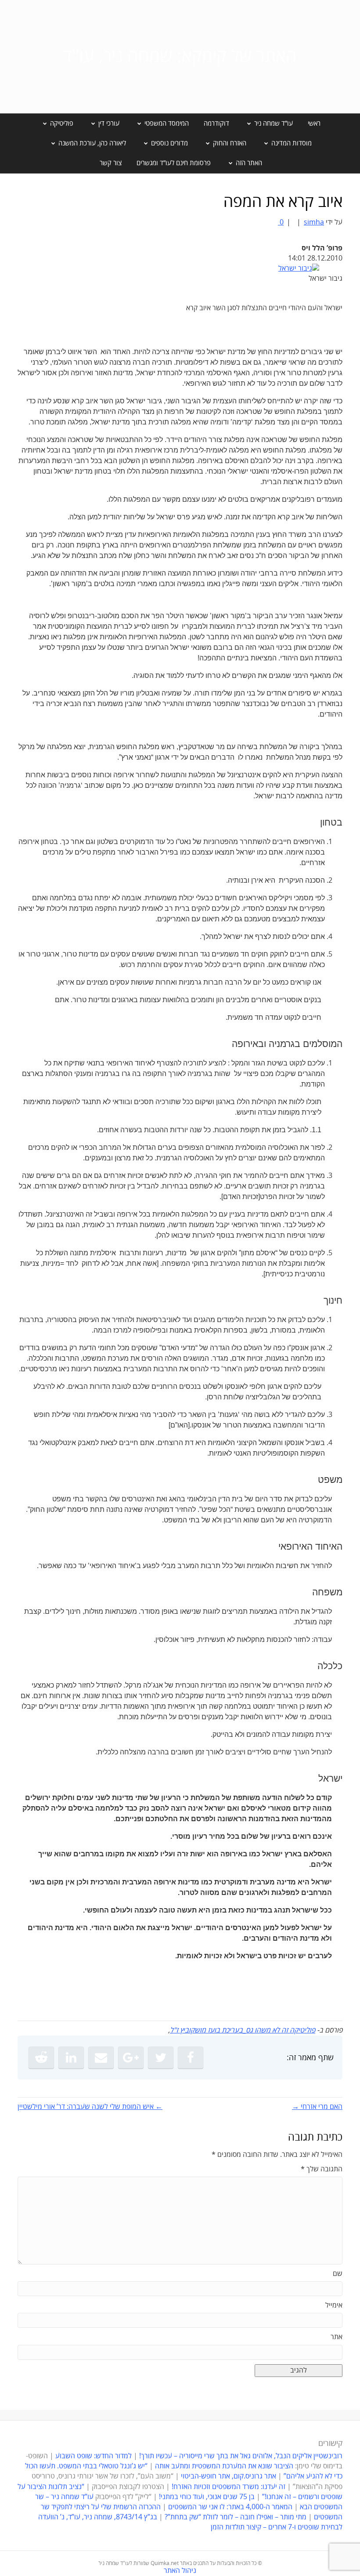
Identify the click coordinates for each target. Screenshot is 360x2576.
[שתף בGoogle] (131, 2058)
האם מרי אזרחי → (317, 2107)
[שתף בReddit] (41, 2058)
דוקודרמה (216, 123)
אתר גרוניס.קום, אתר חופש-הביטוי (229, 2476)
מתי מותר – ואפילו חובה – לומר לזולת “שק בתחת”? (236, 2517)
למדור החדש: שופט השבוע (94, 2456)
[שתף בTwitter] (161, 2058)
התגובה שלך (322, 2169)
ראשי (314, 123)
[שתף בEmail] (101, 2058)
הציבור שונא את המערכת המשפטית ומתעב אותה (224, 2466)
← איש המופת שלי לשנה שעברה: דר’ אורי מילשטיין (90, 2107)
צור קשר (111, 163)
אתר (337, 2337)
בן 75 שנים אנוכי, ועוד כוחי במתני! (207, 2497)
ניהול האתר (180, 2571)
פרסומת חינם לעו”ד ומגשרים (174, 163)
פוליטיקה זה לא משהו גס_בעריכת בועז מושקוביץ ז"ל (243, 2030)
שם (338, 2274)
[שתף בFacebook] (191, 2058)
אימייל (334, 2305)
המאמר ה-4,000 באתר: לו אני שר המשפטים (230, 2507)
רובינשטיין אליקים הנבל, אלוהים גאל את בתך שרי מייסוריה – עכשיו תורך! (240, 2456)
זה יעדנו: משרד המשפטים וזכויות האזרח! (229, 2487)
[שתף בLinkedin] (71, 2058)
